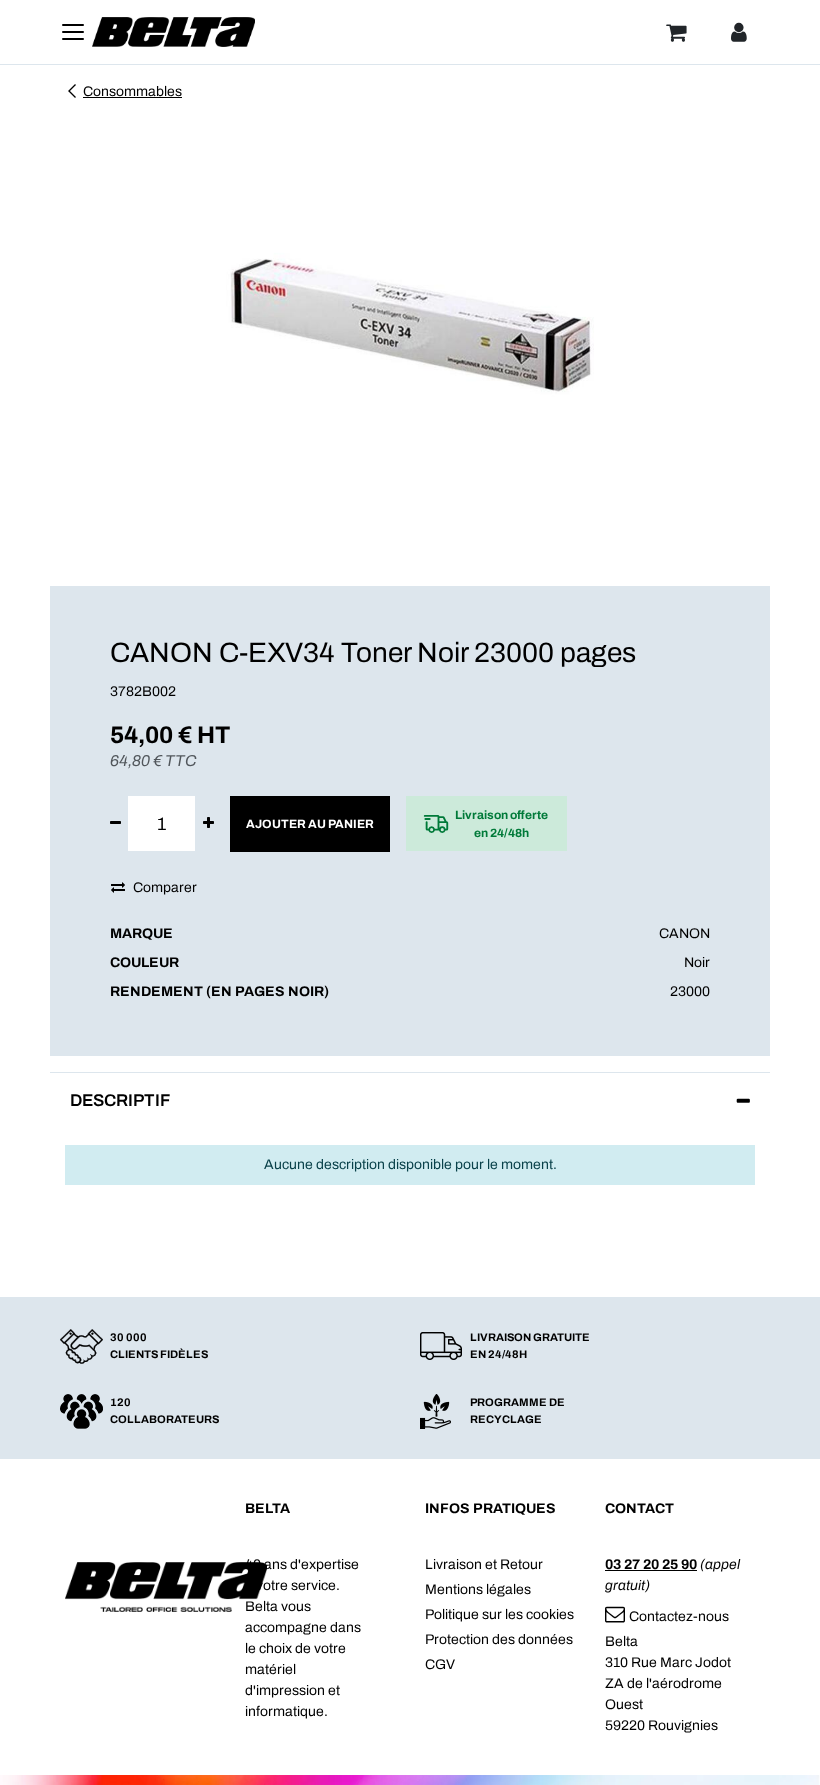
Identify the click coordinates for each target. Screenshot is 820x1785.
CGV (440, 1664)
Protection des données (499, 1639)
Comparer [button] (165, 887)
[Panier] (676, 32)
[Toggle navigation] (73, 32)
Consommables (132, 91)
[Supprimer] (115, 823)
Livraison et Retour (484, 1564)
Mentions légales (478, 1589)
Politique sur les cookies (499, 1614)
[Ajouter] (208, 823)
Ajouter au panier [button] (310, 824)
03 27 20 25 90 (651, 1564)
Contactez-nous (679, 1616)
